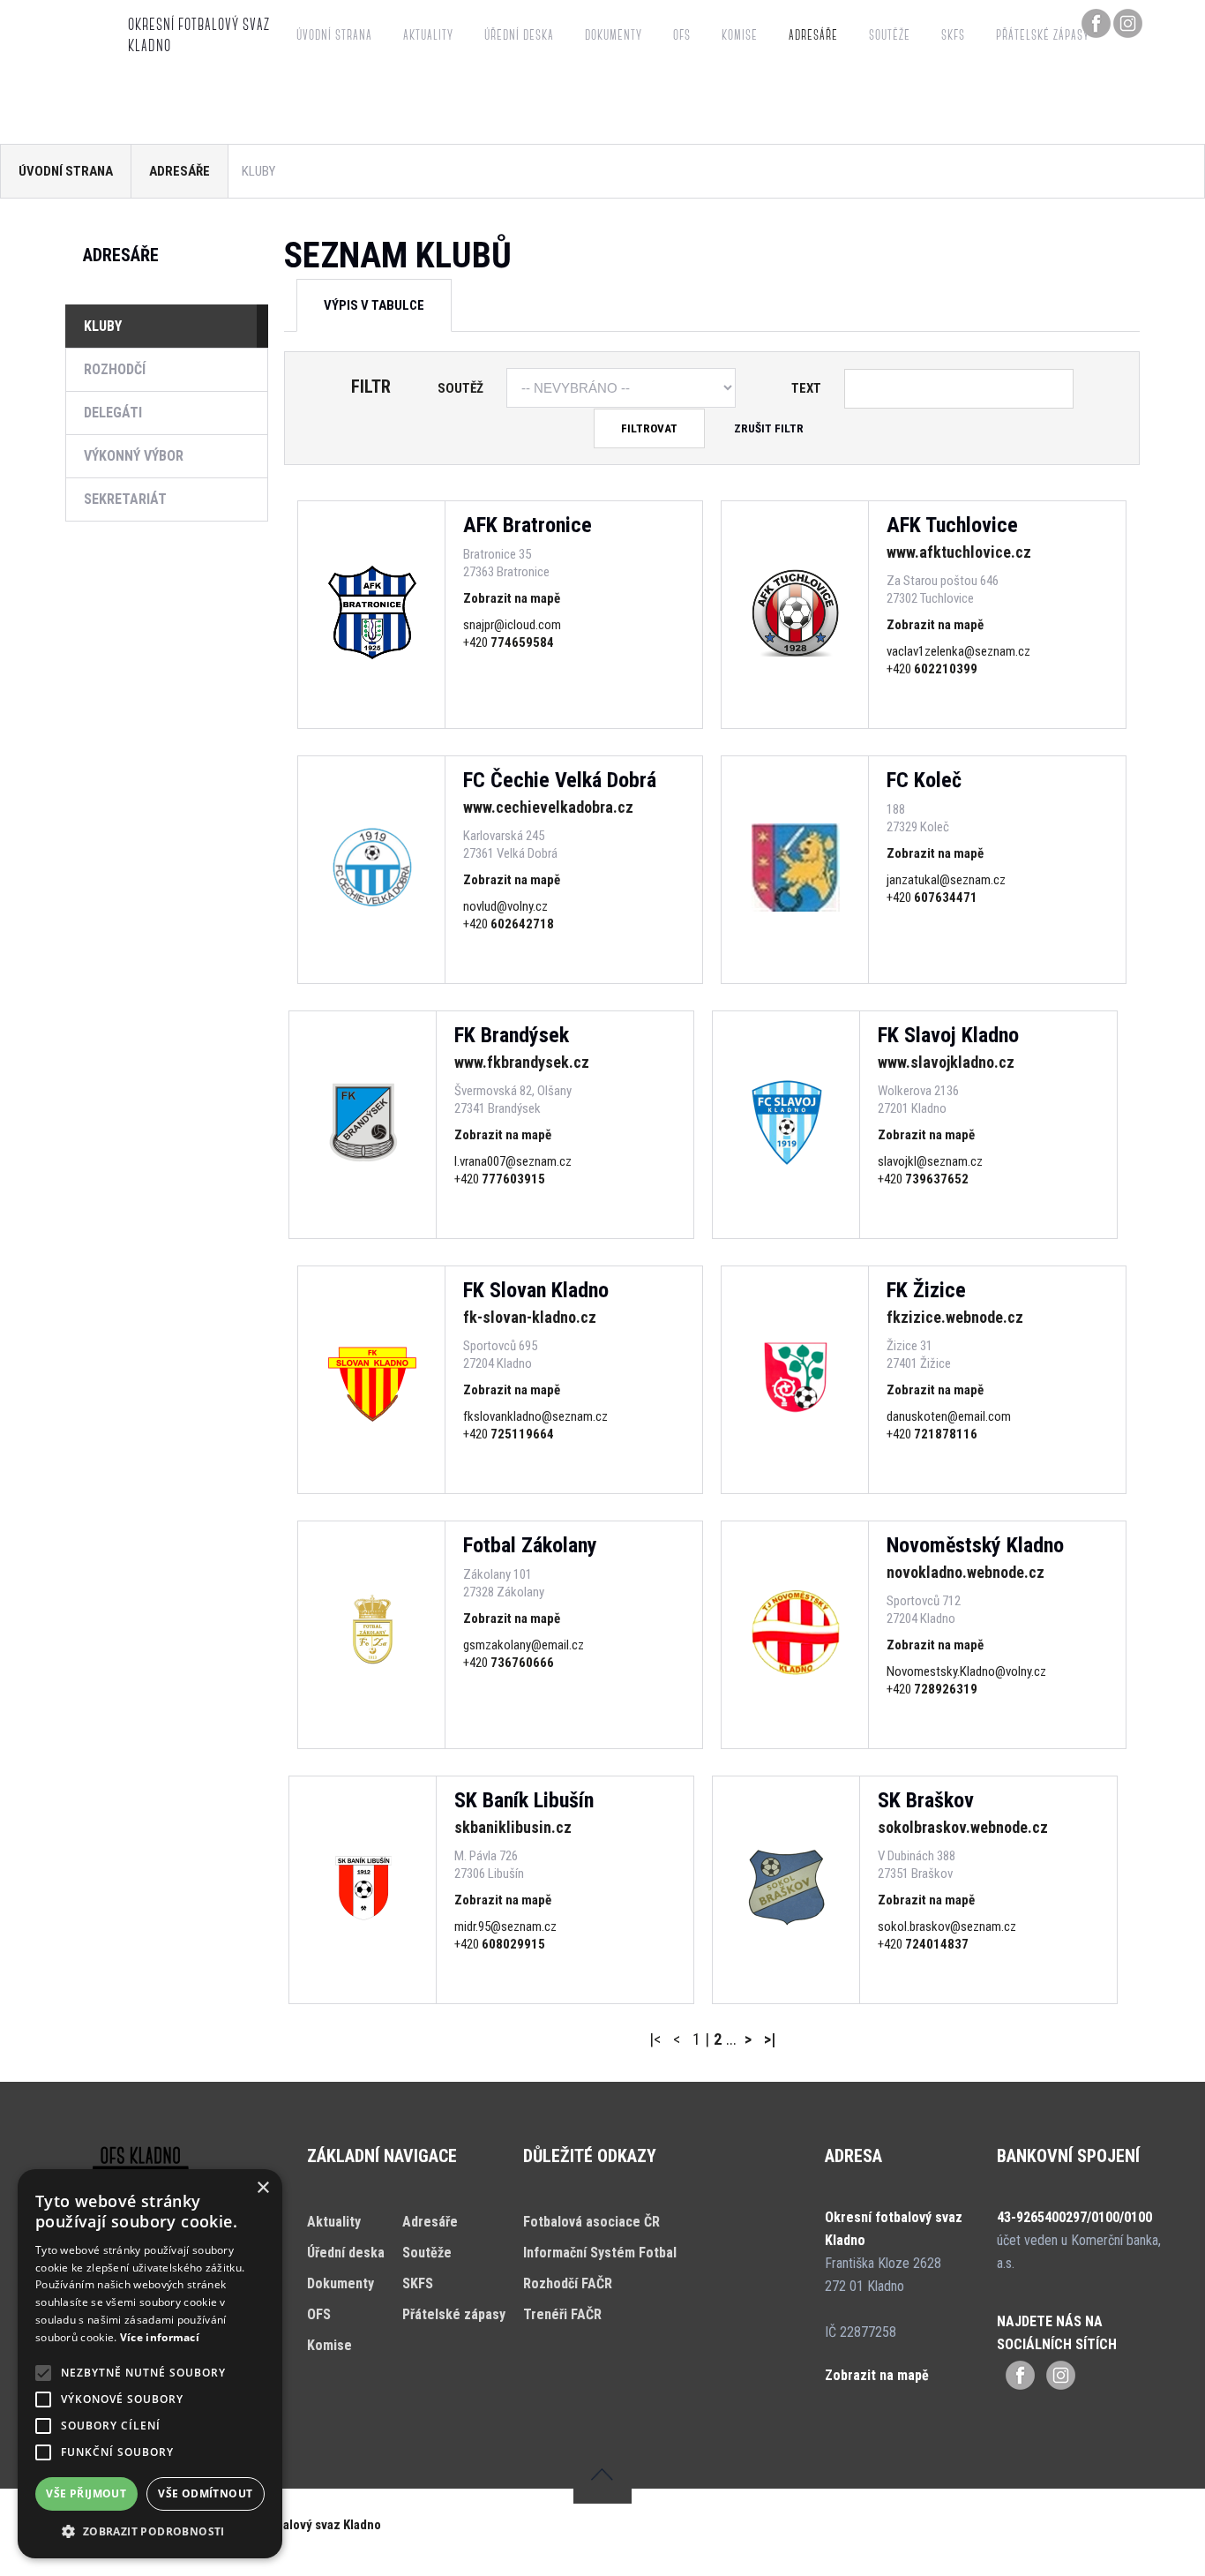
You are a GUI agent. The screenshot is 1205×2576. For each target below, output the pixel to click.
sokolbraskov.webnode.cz (963, 1827)
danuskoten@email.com (949, 1416)
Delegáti (113, 413)
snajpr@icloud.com (512, 625)
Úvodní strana (334, 36)
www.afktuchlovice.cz (959, 552)
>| (770, 2039)
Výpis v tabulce (374, 305)
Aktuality (428, 36)
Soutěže (890, 36)
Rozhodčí (115, 369)
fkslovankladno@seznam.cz (535, 1416)
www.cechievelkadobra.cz (548, 807)
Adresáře (813, 36)
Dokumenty (614, 36)
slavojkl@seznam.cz (930, 1161)
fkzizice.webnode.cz (955, 1317)
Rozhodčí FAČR (568, 2283)
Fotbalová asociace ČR (591, 2222)
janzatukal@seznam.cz (946, 880)
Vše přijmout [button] (86, 2493)
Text (806, 388)
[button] (150, 2531)
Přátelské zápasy (1043, 36)
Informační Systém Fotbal (600, 2253)
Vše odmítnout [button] (205, 2493)
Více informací (160, 2337)
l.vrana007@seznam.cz (513, 1161)
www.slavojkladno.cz (946, 1062)
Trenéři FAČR (562, 2314)
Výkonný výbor (134, 456)
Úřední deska (519, 36)
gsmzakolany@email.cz (524, 1645)
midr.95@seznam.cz (505, 1926)
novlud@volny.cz (505, 906)
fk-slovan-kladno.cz (530, 1317)
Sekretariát (125, 499)
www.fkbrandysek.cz (522, 1062)
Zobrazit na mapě (512, 598)
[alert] (150, 2364)
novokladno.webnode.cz (965, 1572)
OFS (682, 36)
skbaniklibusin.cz (513, 1827)
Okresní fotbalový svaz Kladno (297, 2525)
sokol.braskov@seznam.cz (947, 1926)
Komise (740, 36)
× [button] (262, 2188)
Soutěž (460, 388)
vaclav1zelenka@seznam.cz (958, 651)
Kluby (103, 326)
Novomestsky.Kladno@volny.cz (966, 1671)
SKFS (953, 36)
